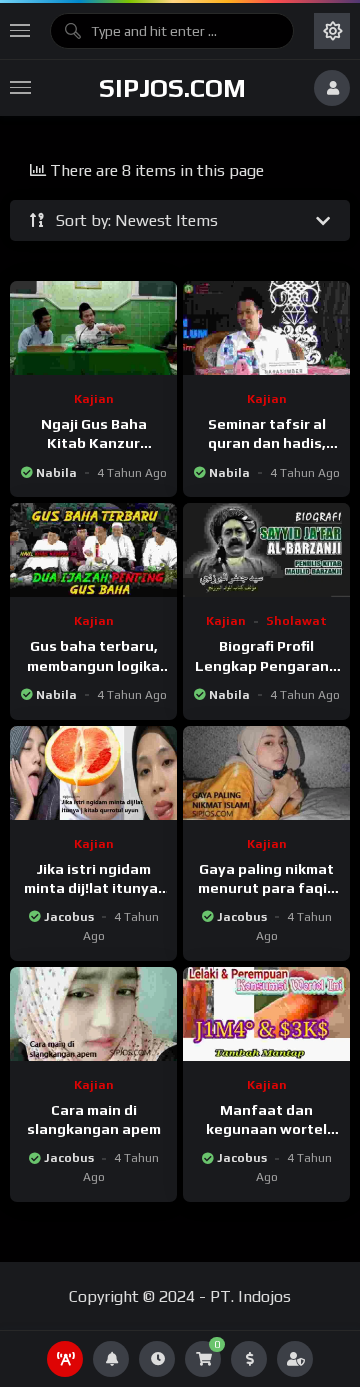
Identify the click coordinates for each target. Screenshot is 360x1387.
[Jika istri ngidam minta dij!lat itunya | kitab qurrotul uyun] (93, 773)
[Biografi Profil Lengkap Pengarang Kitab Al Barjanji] (266, 550)
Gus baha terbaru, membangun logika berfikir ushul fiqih (93, 665)
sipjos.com (172, 88)
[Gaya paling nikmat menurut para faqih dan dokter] (266, 773)
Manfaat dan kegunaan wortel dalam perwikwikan (267, 1129)
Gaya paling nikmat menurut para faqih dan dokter (267, 888)
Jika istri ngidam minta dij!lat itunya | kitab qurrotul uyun (94, 888)
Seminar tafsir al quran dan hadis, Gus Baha (267, 443)
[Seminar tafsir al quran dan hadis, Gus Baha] (266, 328)
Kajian (94, 399)
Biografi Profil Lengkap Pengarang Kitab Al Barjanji (266, 665)
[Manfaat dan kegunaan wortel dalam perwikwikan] (266, 1014)
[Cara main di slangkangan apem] (93, 1014)
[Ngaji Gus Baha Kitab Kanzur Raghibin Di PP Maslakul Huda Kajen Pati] (93, 328)
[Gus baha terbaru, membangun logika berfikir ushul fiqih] (93, 550)
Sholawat (296, 621)
